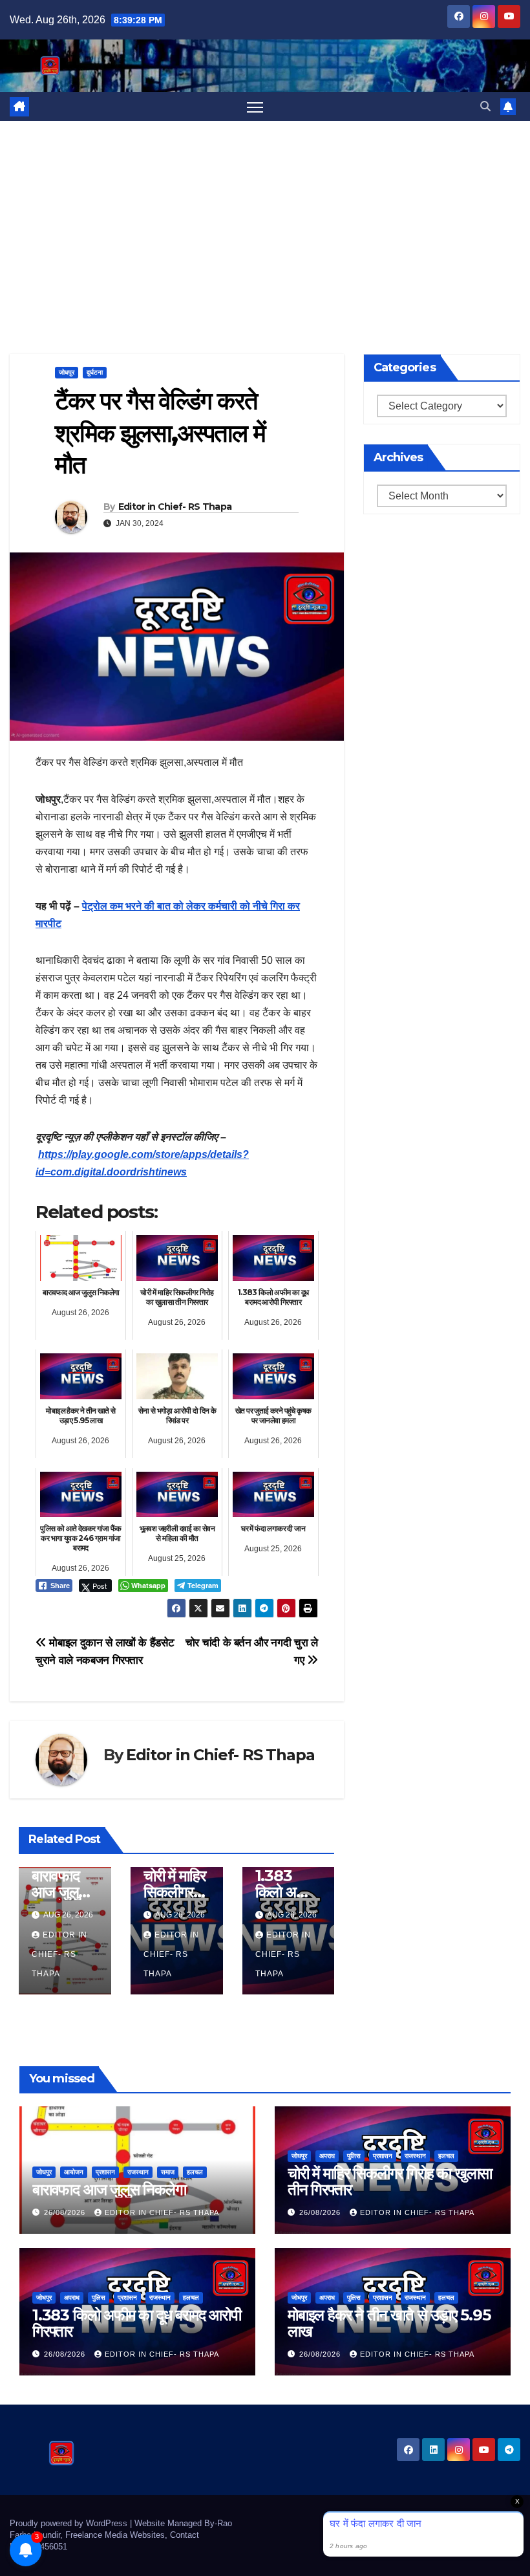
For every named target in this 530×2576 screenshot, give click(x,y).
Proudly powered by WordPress (70, 2523)
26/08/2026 (66, 2212)
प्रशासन (105, 2172)
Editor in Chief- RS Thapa (175, 507)
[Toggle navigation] (255, 106)
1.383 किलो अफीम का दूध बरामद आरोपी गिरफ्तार (137, 2323)
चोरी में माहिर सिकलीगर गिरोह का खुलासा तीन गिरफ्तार (390, 2181)
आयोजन (74, 2172)
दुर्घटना (95, 372)
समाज (168, 2172)
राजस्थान (138, 2172)
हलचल (195, 2172)
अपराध (327, 2156)
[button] (485, 106)
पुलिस (354, 2156)
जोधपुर (67, 372)
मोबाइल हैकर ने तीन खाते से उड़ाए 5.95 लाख (389, 2323)
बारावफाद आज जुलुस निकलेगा (60, 1892)
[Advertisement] (265, 218)
